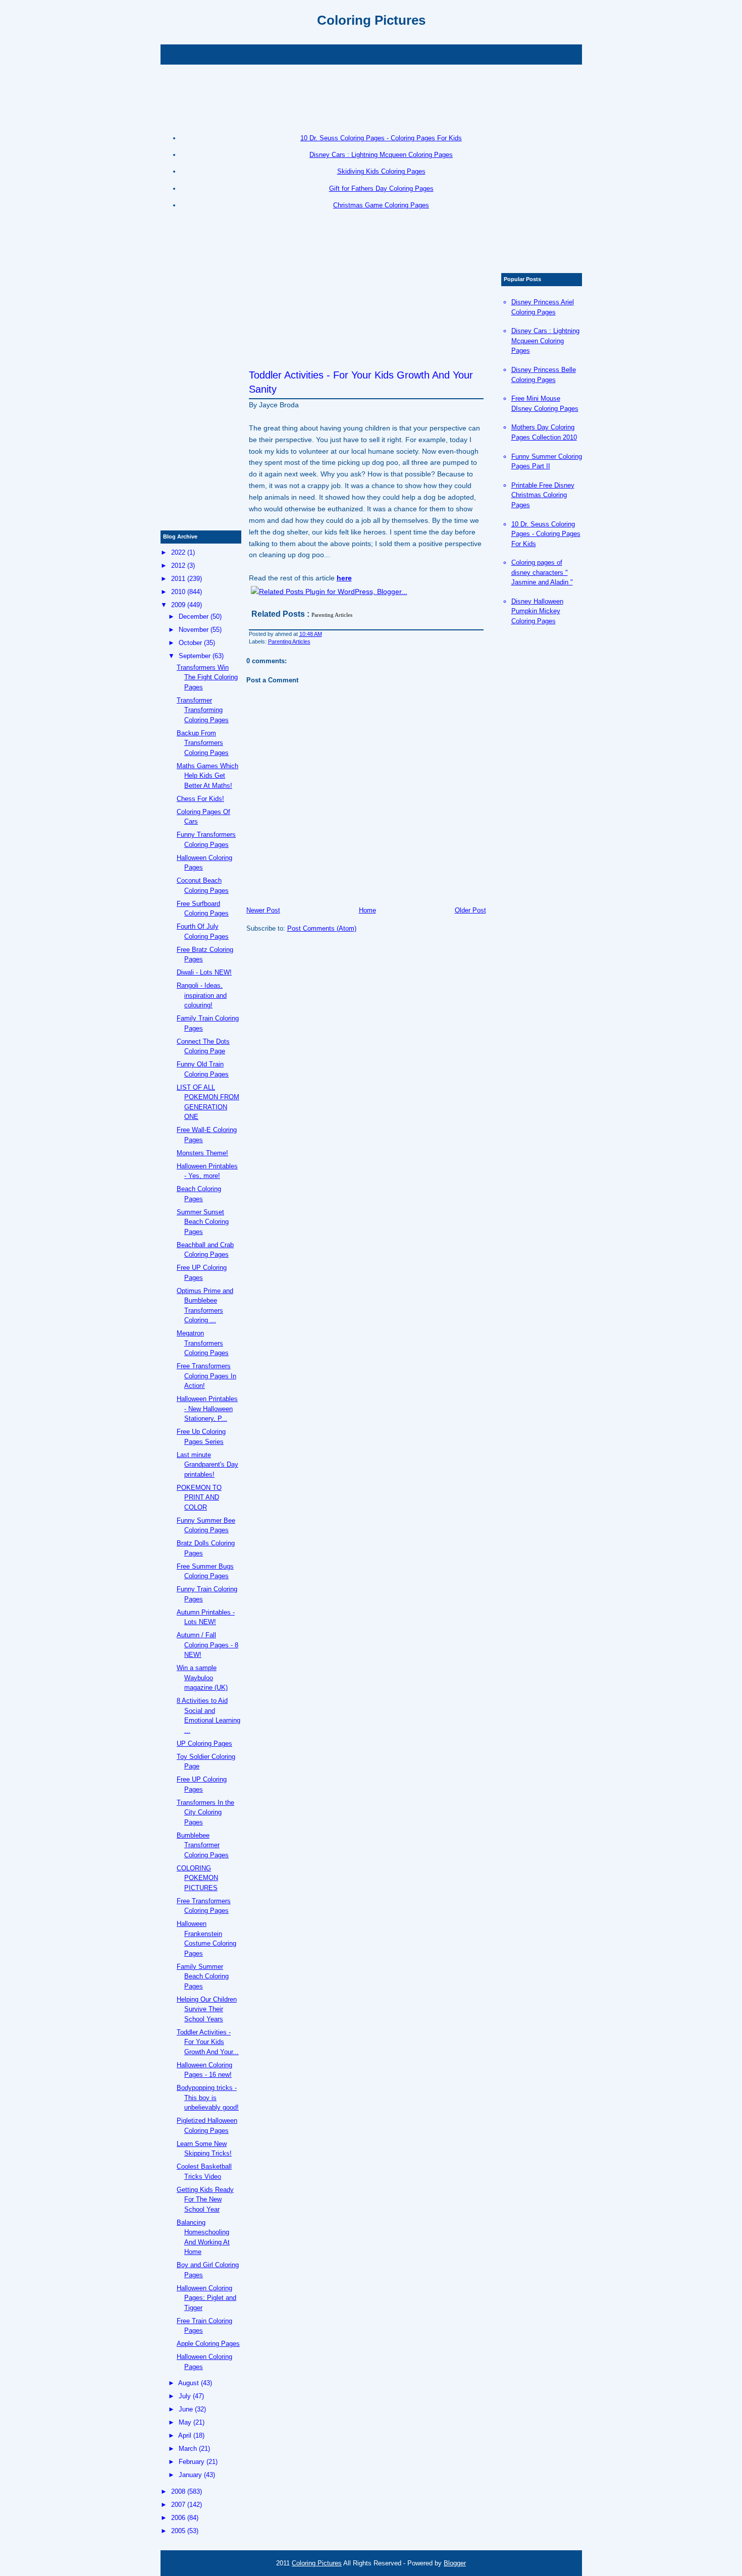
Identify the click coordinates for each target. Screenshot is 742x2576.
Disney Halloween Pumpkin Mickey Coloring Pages (537, 611)
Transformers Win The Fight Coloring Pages (207, 677)
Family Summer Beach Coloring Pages (203, 1976)
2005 (178, 2531)
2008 (178, 2491)
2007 (178, 2505)
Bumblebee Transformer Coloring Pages (203, 1845)
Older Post (470, 910)
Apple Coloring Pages (208, 2344)
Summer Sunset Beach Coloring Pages (203, 1222)
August (189, 2383)
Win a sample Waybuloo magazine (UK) (202, 1678)
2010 (178, 592)
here (344, 578)
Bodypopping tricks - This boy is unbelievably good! (208, 2098)
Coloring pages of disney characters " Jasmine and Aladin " (542, 572)
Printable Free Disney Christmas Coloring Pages (543, 495)
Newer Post (263, 910)
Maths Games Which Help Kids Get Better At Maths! (207, 776)
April (185, 2435)
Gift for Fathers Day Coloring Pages (381, 189)
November (194, 630)
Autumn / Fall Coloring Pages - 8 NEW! (207, 1645)
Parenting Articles (289, 641)
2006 (178, 2518)
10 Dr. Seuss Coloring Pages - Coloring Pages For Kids (381, 138)
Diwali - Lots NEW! (204, 972)
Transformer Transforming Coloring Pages (203, 710)
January (190, 2475)
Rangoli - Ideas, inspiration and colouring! (202, 995)
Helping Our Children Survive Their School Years (207, 2009)
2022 (178, 552)
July (185, 2396)
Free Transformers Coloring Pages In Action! (206, 1376)
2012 (178, 566)
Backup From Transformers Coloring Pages (203, 743)
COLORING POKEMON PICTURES (197, 1878)
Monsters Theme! (202, 1153)
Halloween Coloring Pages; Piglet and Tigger (206, 2298)
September (195, 656)
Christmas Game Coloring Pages (381, 205)
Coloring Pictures (371, 20)
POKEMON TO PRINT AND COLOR (199, 1497)
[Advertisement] (371, 53)
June (186, 2409)
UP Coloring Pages (204, 1743)
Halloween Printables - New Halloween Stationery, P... (207, 1409)
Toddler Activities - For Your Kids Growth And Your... (208, 2042)
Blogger (455, 2563)
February (192, 2462)
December (194, 616)
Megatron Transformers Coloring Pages (203, 1343)
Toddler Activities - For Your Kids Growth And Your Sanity (361, 382)
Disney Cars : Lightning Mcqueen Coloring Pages (381, 155)
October (190, 643)
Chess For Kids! (200, 799)
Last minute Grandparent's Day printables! (207, 1465)
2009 (178, 605)
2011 (178, 579)
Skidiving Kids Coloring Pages (381, 171)
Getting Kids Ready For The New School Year (205, 2199)
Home (367, 910)
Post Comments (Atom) (322, 928)
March (188, 2449)
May (185, 2422)
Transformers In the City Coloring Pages (205, 1812)
